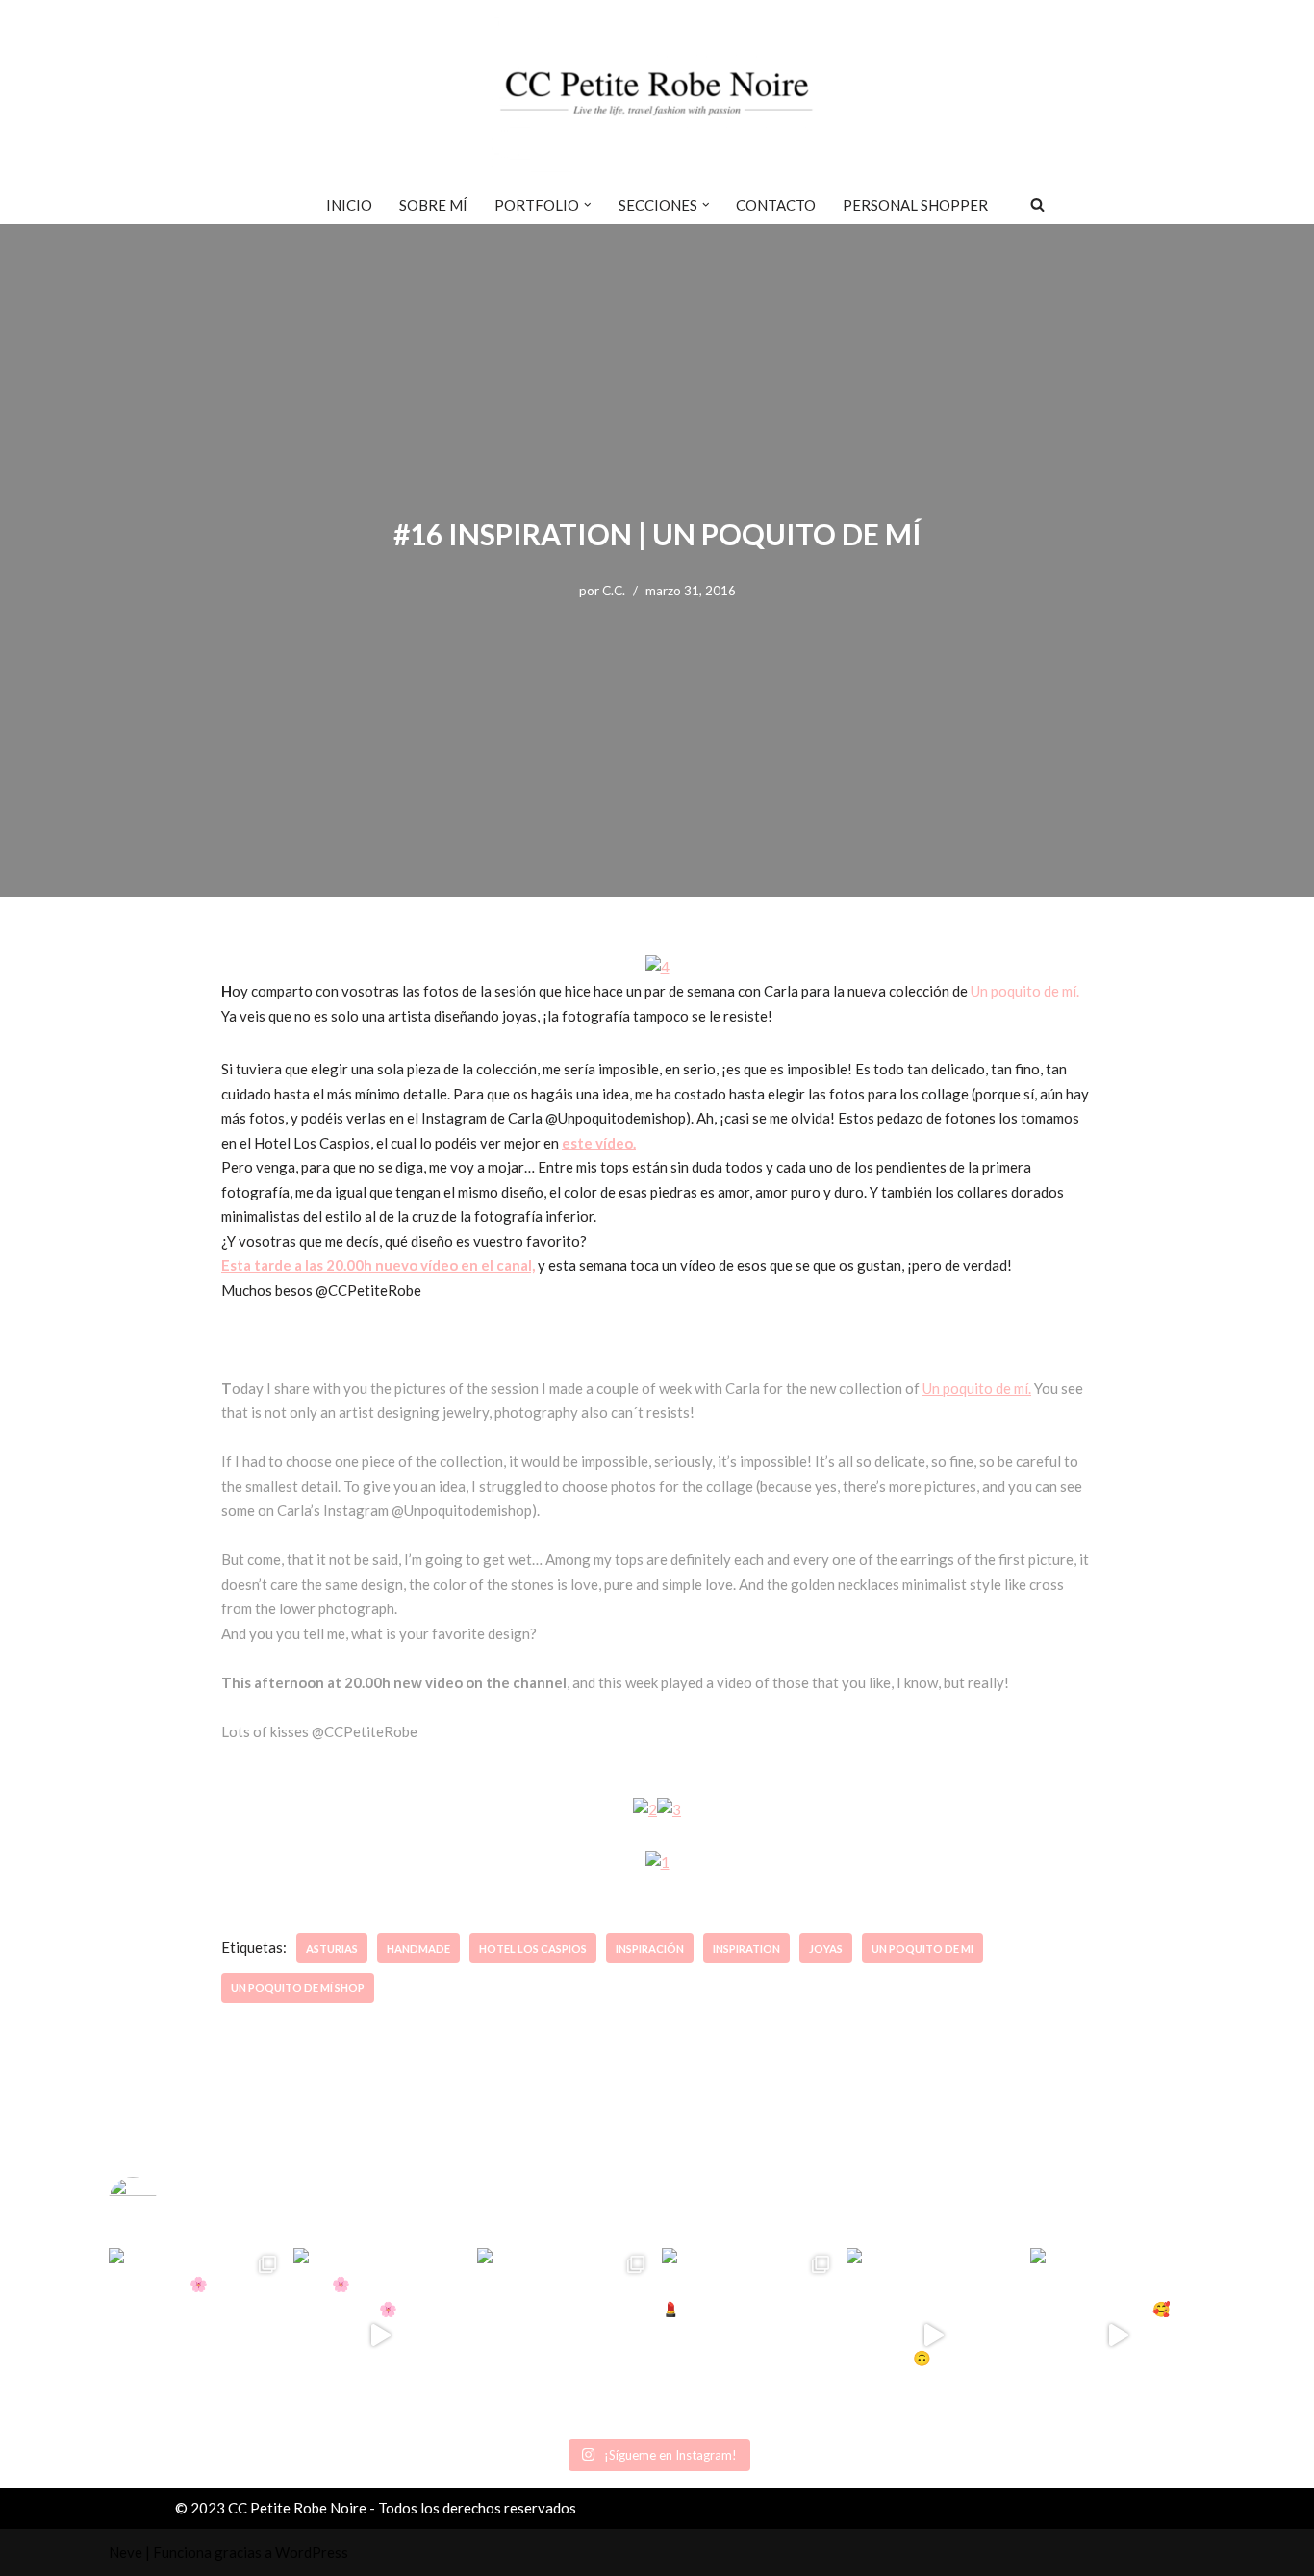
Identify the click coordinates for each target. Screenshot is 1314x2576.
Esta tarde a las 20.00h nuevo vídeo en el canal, (378, 1265)
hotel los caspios (533, 1948)
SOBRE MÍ (433, 205)
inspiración (650, 1948)
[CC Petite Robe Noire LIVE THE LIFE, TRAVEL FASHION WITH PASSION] (657, 92)
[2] (645, 1809)
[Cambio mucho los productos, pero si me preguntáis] (934, 2336)
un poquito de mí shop (298, 1988)
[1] (657, 1862)
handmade (418, 1948)
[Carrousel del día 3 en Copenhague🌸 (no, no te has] (196, 2336)
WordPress (312, 2552)
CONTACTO (776, 205)
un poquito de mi (922, 1948)
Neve (126, 2552)
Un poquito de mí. (1025, 991)
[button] (588, 205)
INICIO (349, 205)
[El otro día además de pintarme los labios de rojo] (749, 2336)
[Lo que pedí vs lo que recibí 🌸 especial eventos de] (381, 2336)
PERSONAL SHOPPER (915, 205)
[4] (657, 967)
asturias (332, 1948)
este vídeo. (599, 1143)
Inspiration (746, 1948)
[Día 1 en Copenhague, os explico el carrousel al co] (565, 2336)
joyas (826, 1948)
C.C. (614, 591)
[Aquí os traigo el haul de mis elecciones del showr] (1118, 2336)
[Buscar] (1037, 204)
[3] (669, 1809)
